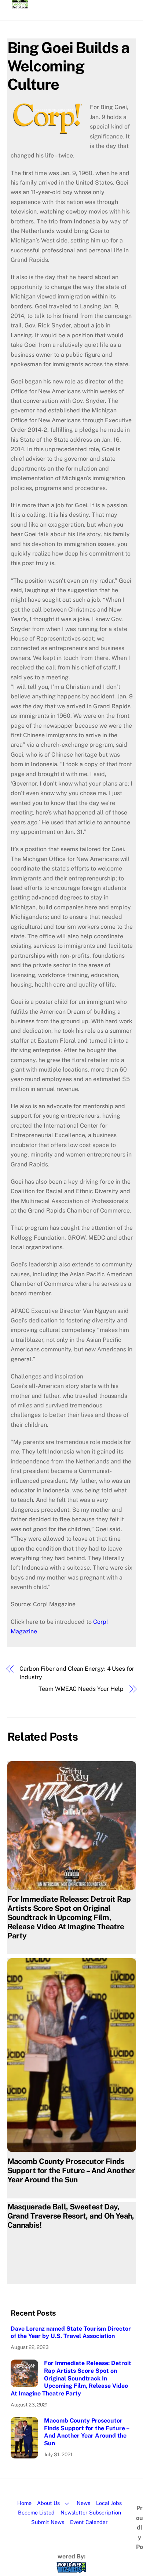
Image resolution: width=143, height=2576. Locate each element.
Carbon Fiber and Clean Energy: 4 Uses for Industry (77, 1673)
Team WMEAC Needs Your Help (81, 1689)
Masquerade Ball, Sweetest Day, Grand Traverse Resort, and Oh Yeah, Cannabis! (71, 2216)
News (83, 2503)
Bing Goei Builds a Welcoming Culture (69, 66)
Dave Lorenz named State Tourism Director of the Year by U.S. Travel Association (71, 2332)
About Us (48, 2503)
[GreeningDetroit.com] (20, 5)
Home (24, 2503)
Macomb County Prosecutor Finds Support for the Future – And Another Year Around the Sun (71, 2170)
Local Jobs (109, 2503)
